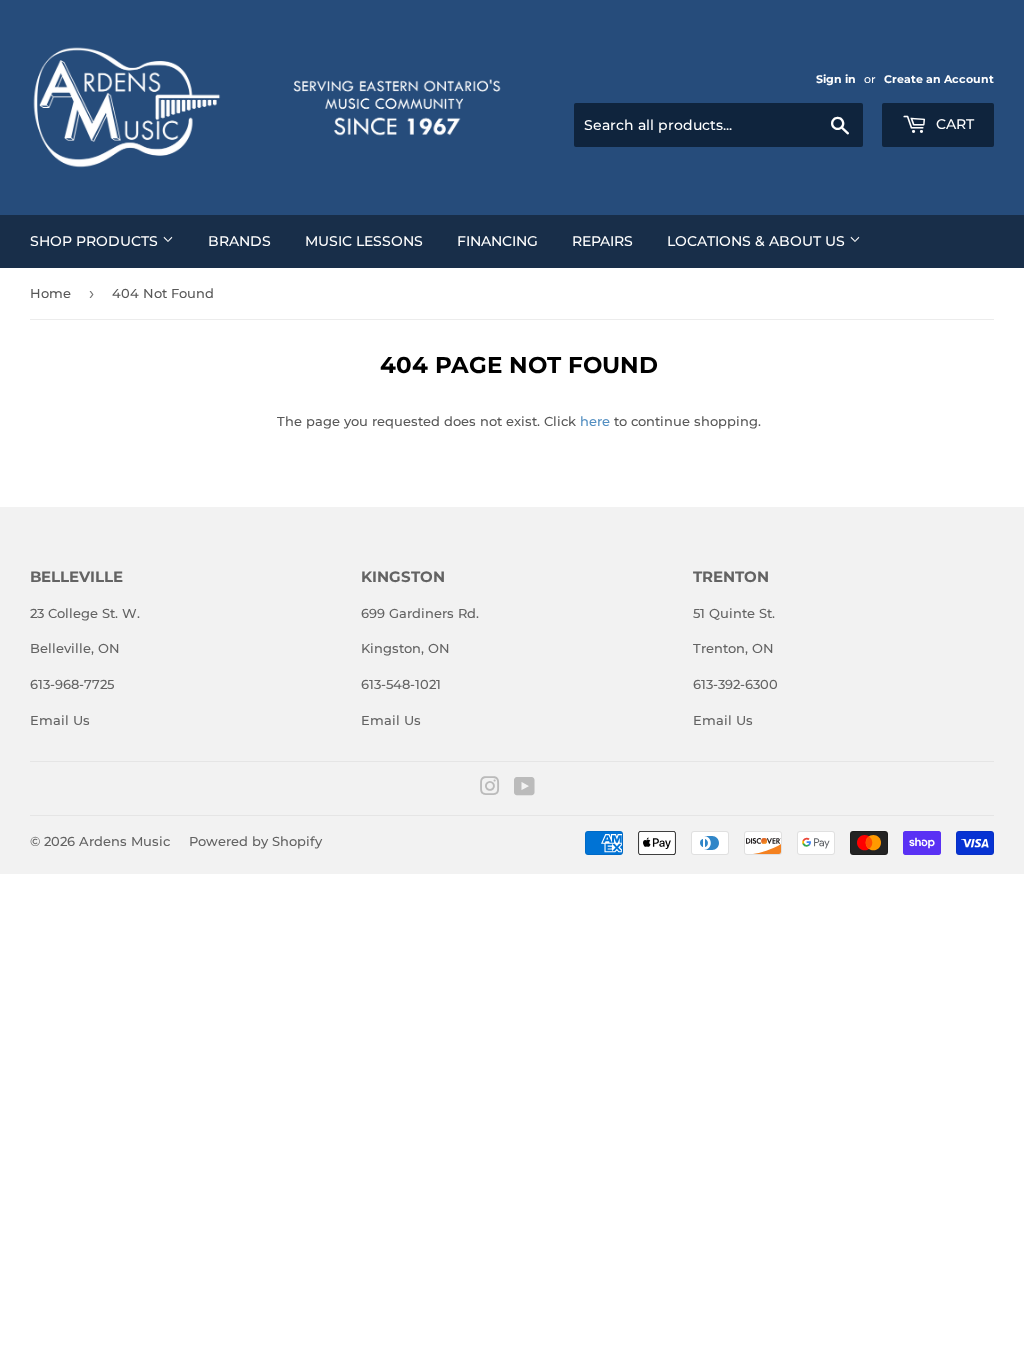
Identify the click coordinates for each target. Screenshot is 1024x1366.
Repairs (602, 241)
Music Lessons (364, 241)
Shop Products (96, 241)
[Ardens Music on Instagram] (490, 789)
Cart (953, 124)
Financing (497, 241)
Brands (239, 241)
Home (50, 293)
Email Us (60, 720)
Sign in (836, 79)
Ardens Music (124, 841)
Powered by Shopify (255, 841)
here (595, 421)
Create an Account (939, 79)
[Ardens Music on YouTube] (524, 789)
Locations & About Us (758, 241)
